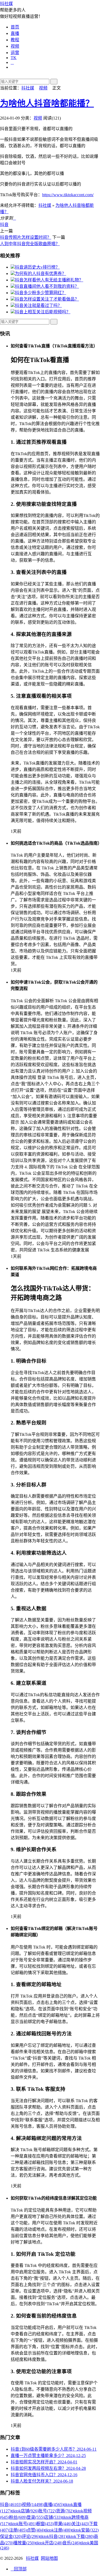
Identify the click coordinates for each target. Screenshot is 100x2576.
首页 (15, 27)
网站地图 (49, 2558)
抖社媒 (6, 4)
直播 (15, 33)
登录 (35, 2517)
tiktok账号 (23, 2524)
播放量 (24, 2543)
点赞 (35, 2530)
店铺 (53, 2517)
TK (14, 58)
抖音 (4, 225)
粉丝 (18, 2517)
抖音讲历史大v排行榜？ (37, 267)
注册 (18, 2530)
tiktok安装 (85, 2530)
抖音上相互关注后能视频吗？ (43, 312)
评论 (31, 2536)
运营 (15, 53)
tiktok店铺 (25, 2511)
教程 (15, 40)
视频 (15, 46)
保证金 (11, 2536)
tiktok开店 (49, 2543)
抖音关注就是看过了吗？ (38, 305)
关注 (80, 2524)
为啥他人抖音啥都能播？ (47, 103)
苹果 (63, 2524)
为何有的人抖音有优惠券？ (41, 274)
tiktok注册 (58, 2530)
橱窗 (45, 2524)
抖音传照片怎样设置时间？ (26, 237)
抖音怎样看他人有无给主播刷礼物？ (49, 280)
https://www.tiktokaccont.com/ (68, 195)
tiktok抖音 (53, 2536)
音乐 (71, 2543)
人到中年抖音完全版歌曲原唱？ (30, 244)
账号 (47, 2511)
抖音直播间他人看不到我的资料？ (47, 286)
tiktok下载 (80, 2536)
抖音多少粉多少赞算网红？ (41, 293)
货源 (65, 2511)
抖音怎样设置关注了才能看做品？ (47, 299)
